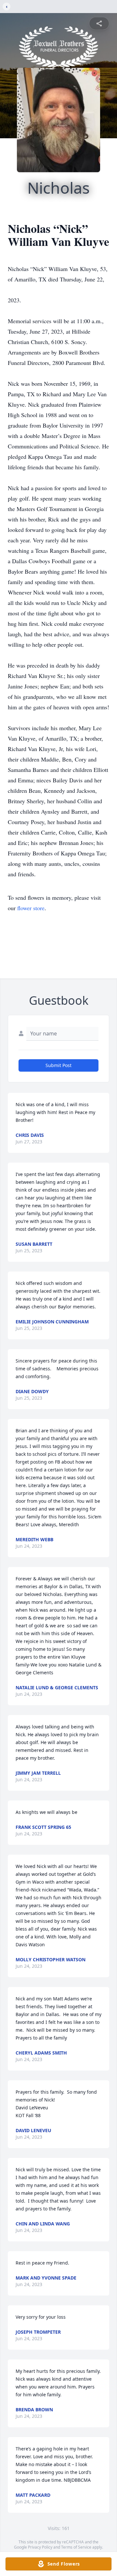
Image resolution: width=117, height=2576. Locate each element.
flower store (31, 908)
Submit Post (58, 1065)
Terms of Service (76, 2547)
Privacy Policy (40, 2547)
